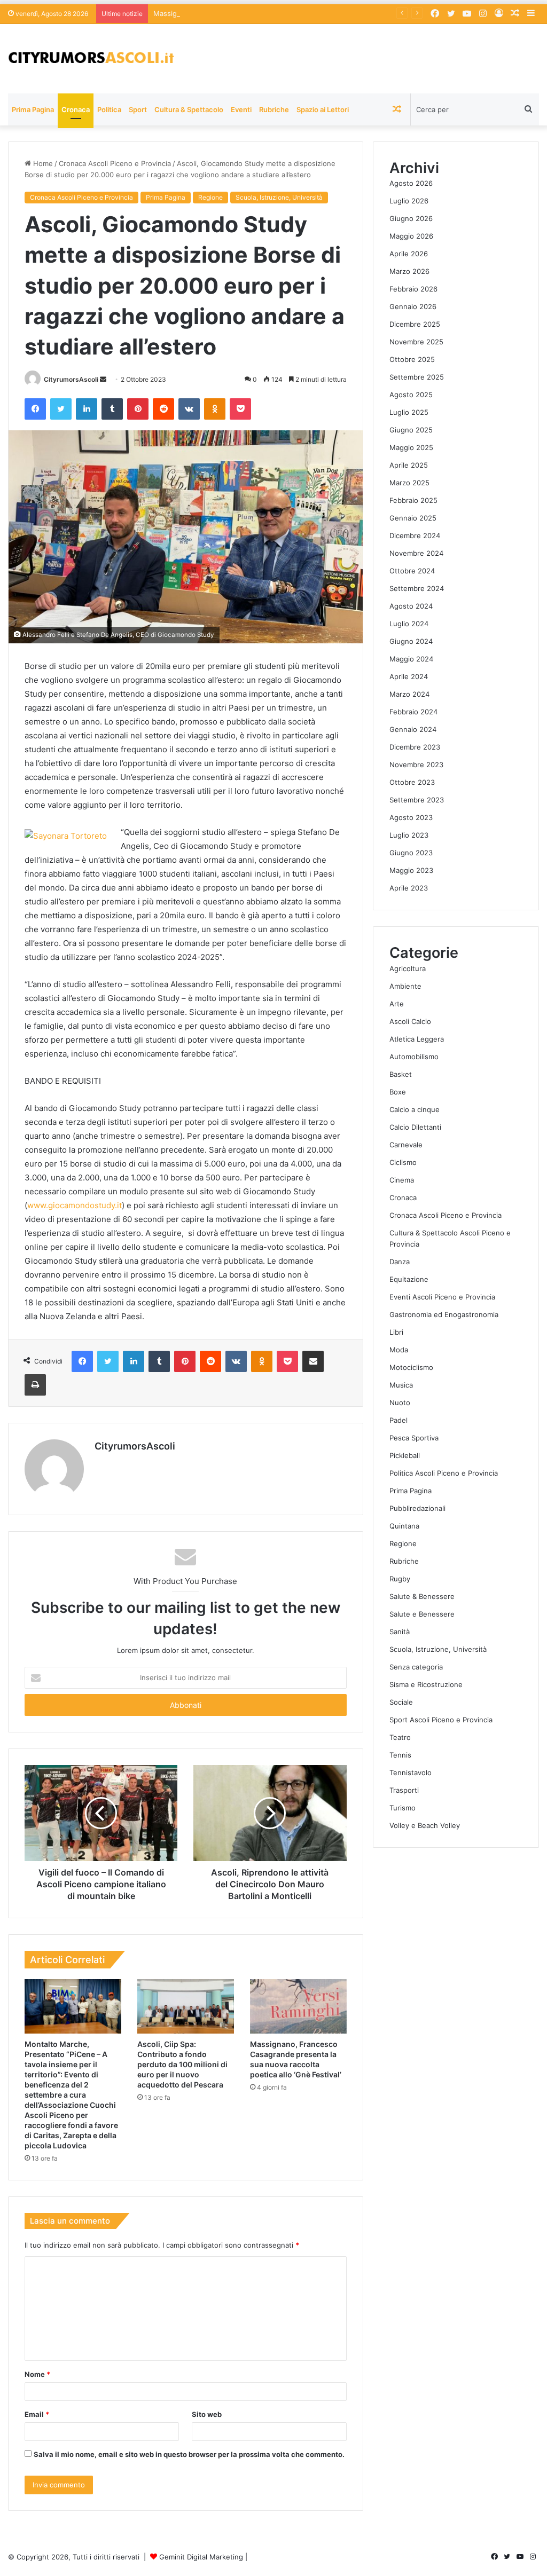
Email (37, 2414)
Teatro (400, 1737)
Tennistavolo (411, 1773)
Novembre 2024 (416, 553)
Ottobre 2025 (412, 359)
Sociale (401, 1702)
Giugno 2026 (411, 218)
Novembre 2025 (416, 342)
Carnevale (406, 1145)
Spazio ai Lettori (323, 109)
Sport (138, 109)
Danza (400, 1262)
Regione (210, 197)
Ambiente (405, 986)
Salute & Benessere (422, 1596)
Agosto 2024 (411, 606)
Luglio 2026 (409, 201)
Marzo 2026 (409, 271)
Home (42, 163)
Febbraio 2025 (413, 500)
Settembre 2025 (417, 377)
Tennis (400, 1755)
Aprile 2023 (409, 888)
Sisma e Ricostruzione (426, 1684)
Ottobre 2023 (412, 782)
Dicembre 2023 (415, 747)
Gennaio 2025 (413, 518)
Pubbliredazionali (417, 1508)
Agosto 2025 (411, 395)
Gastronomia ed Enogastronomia (444, 1314)
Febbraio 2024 (413, 712)
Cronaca (76, 109)
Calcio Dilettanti (415, 1127)
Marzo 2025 (409, 483)
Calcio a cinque (415, 1109)
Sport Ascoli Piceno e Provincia (441, 1720)
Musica (401, 1385)
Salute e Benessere (422, 1614)
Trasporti (404, 1790)
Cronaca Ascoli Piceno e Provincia (115, 163)
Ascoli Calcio (410, 1021)
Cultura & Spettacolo (189, 109)
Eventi (241, 109)
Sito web (207, 2414)
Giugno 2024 (411, 641)
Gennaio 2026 (413, 306)
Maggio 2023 (411, 870)
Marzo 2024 (409, 694)
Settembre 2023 (417, 800)
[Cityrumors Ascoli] (91, 59)
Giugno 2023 (411, 853)
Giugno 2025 (411, 430)
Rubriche (274, 109)
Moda (399, 1350)
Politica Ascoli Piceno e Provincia (444, 1473)
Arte (397, 1004)
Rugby (400, 1579)
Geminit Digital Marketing (201, 2557)
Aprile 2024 (409, 676)
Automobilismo (414, 1057)
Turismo (403, 1808)
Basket (401, 1074)
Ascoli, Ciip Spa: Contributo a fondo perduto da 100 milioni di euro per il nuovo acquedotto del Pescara (182, 2064)
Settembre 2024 (417, 588)
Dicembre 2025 (415, 324)
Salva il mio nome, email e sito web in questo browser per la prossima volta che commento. (189, 2454)
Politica (109, 109)
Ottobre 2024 (412, 571)
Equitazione (409, 1279)
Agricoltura (408, 968)
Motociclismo (411, 1367)
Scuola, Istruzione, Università (279, 197)
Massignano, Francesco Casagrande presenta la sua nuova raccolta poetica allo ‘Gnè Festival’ (309, 13)
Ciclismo (403, 1162)
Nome (37, 2374)
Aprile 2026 (409, 254)
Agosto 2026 (411, 183)
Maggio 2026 (411, 236)
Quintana (404, 1526)
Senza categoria (416, 1667)
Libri (396, 1332)
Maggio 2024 (411, 659)
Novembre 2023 (416, 765)
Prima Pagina (33, 109)
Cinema (402, 1180)
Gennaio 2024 (413, 729)
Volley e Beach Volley (425, 1825)
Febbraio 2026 (413, 289)
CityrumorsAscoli (71, 379)
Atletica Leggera (417, 1039)
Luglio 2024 (409, 624)
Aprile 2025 (409, 465)
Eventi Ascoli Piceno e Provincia (442, 1297)
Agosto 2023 (411, 817)
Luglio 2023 (409, 835)
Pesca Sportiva (414, 1438)
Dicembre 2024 (415, 535)
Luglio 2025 (409, 412)
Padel (398, 1420)
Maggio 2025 (411, 447)
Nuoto (400, 1403)
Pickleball (405, 1455)
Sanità (400, 1632)
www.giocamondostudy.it (75, 1205)
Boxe (398, 1092)
